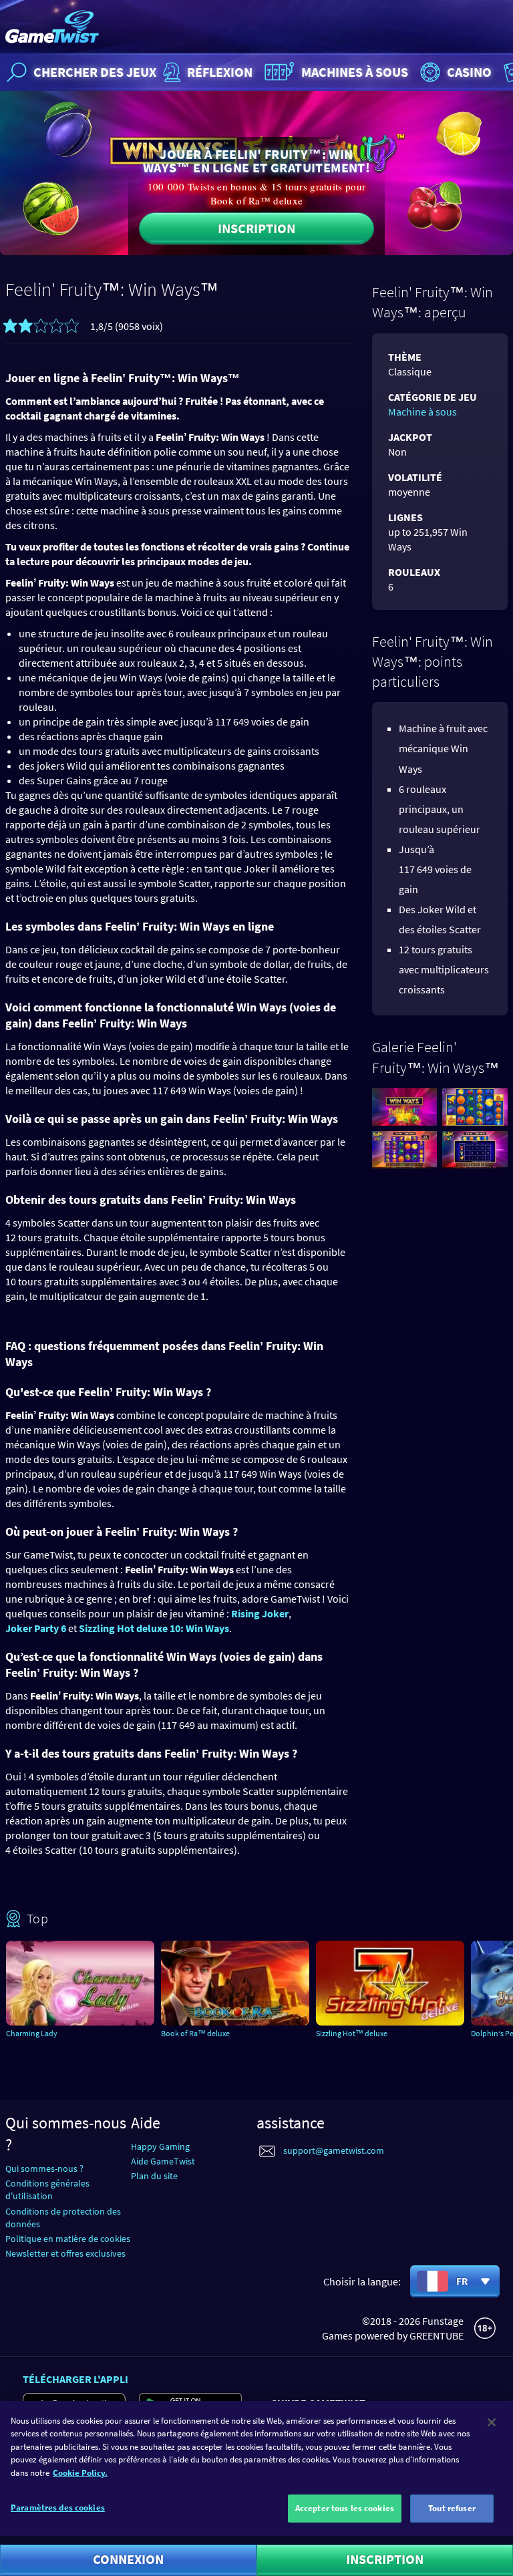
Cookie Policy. (80, 2473)
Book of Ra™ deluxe (195, 2033)
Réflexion (220, 72)
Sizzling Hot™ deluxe (352, 2033)
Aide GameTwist (163, 2161)
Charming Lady (32, 2033)
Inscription (256, 228)
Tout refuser (452, 2508)
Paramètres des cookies (58, 2508)
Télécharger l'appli (75, 2379)
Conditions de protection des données (63, 2218)
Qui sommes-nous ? (44, 2168)
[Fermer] (492, 2422)
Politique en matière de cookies (68, 2239)
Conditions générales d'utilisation (47, 2190)
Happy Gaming (160, 2146)
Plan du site (154, 2176)
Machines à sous (355, 72)
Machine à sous (422, 412)
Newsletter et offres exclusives (65, 2253)
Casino (469, 72)
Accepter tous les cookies (345, 2508)
